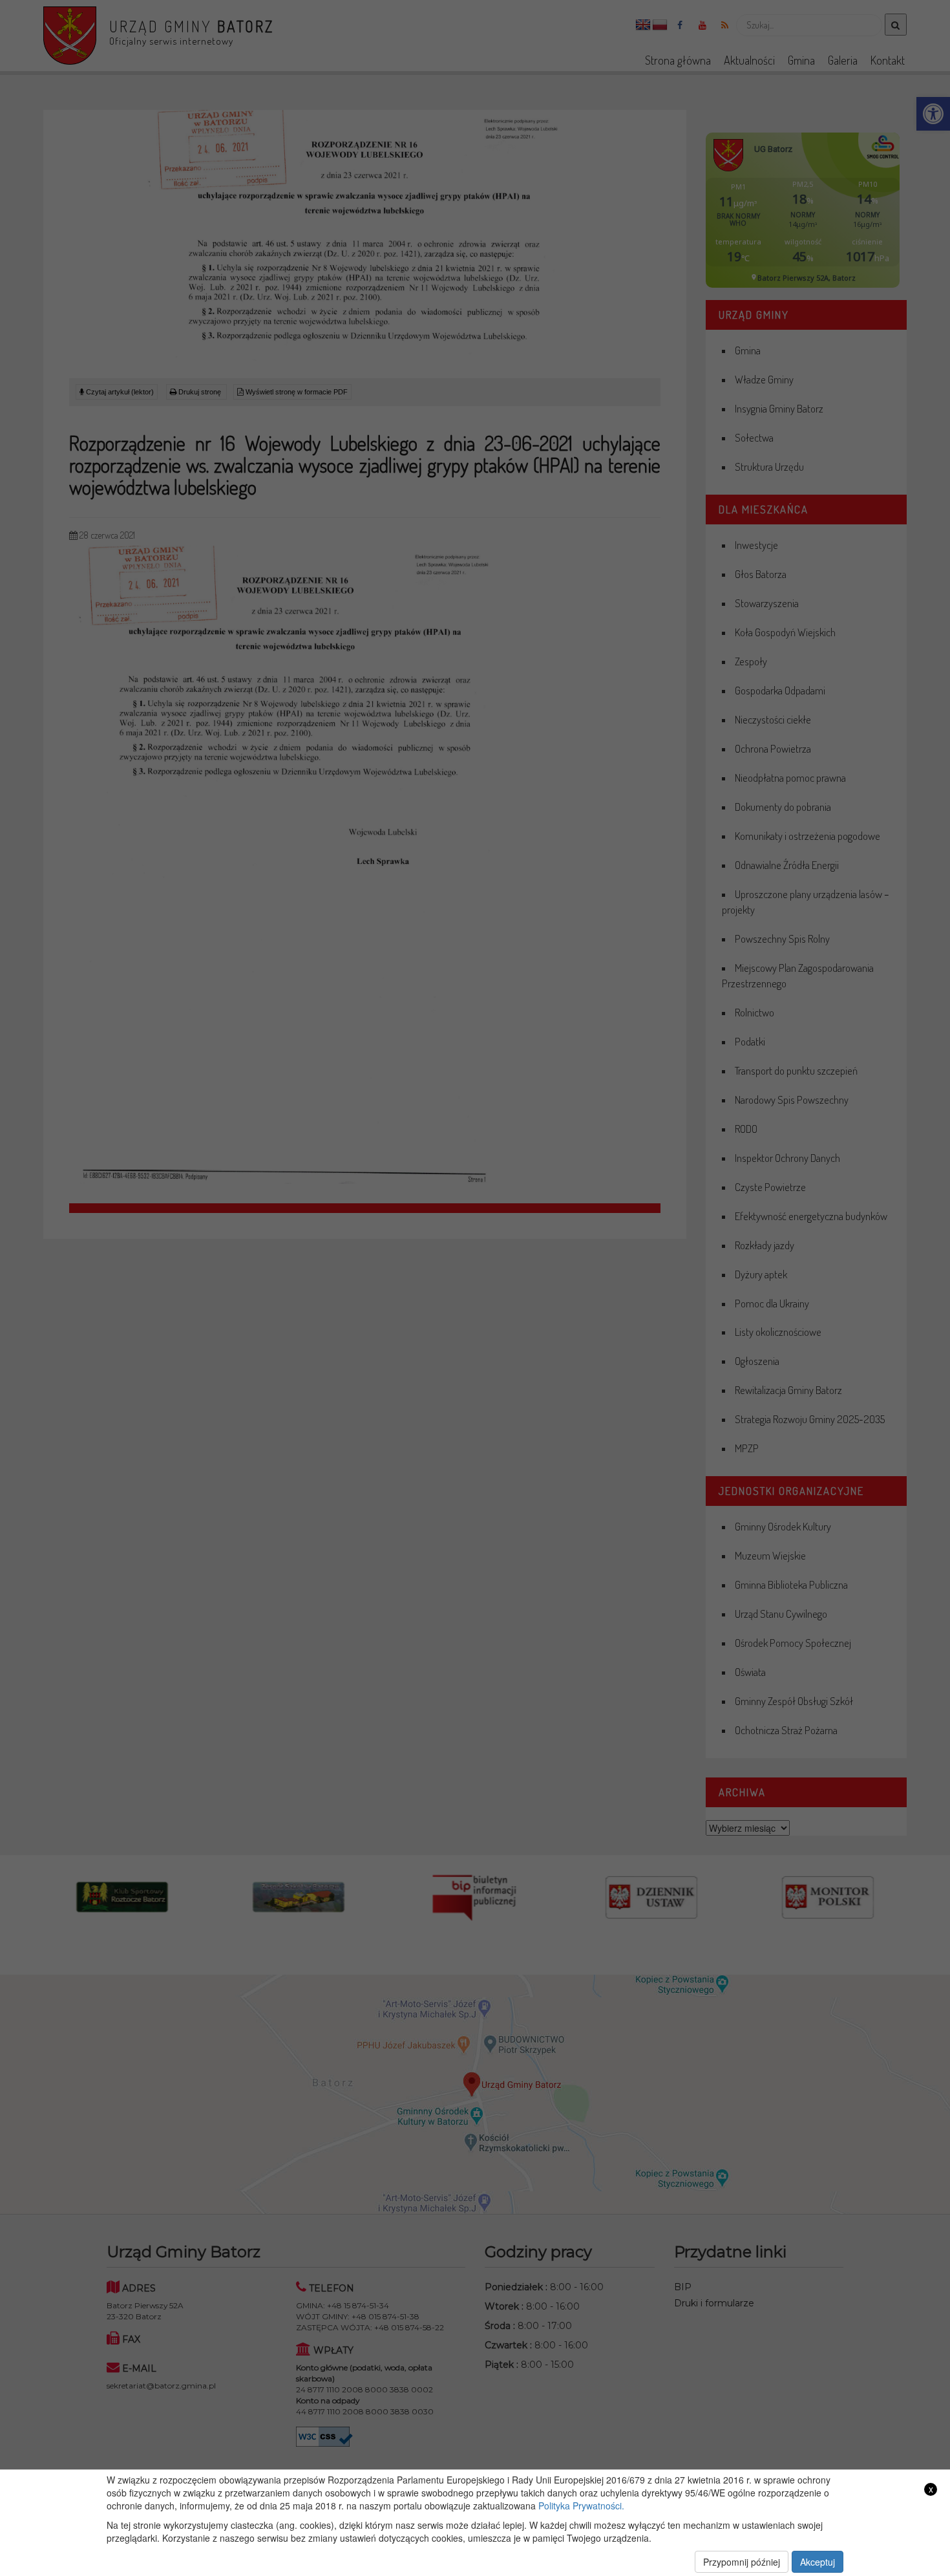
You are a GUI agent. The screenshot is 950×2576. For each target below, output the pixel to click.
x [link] (931, 2489)
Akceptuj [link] (818, 2562)
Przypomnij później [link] (742, 2562)
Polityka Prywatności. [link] (581, 2506)
